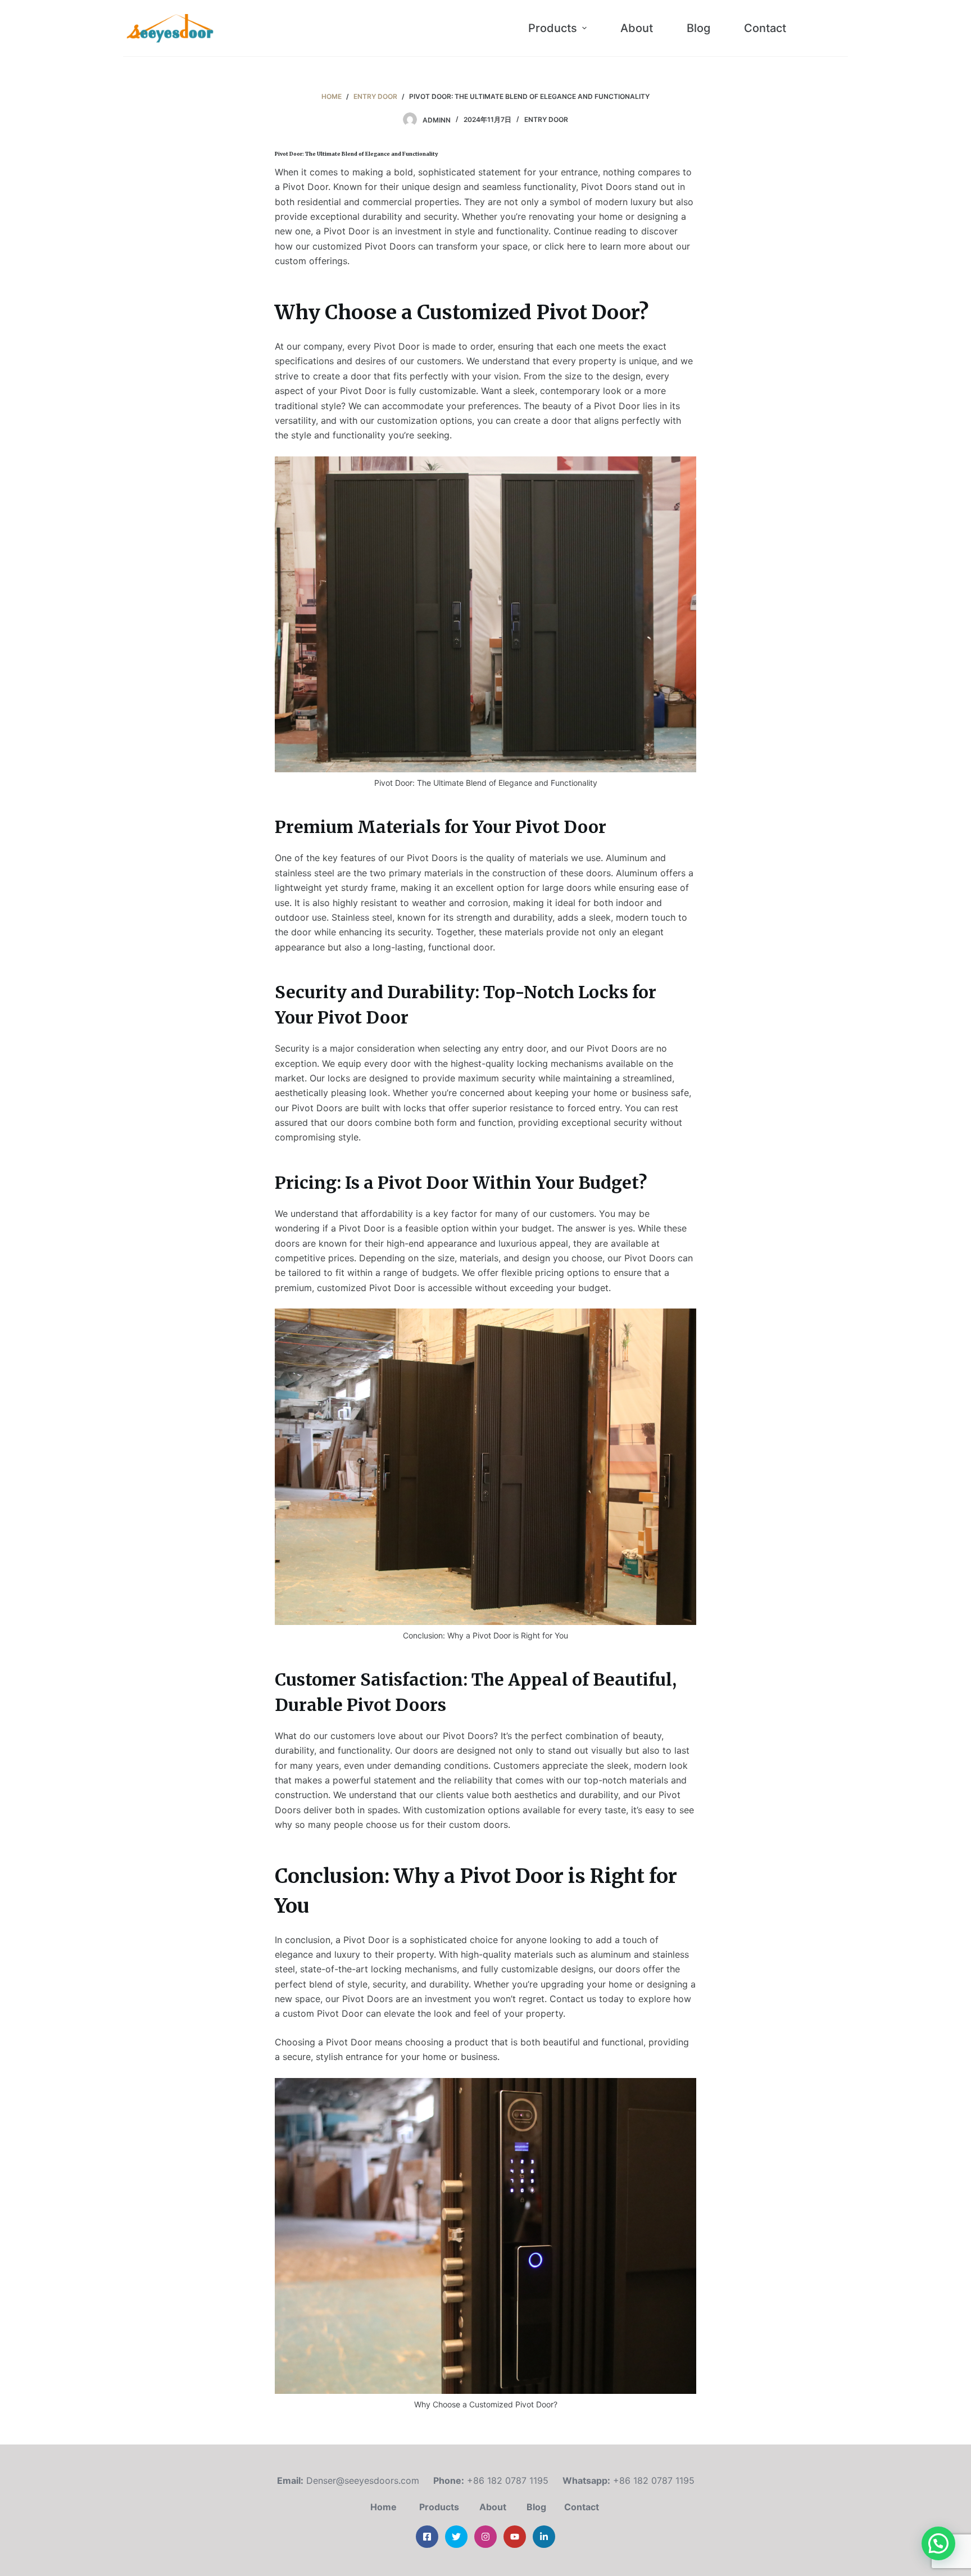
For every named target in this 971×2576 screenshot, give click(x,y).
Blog (536, 2507)
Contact (583, 2507)
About (493, 2507)
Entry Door (546, 119)
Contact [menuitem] (765, 28)
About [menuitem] (637, 28)
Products (439, 2507)
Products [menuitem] (553, 28)
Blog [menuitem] (698, 28)
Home (384, 2507)
